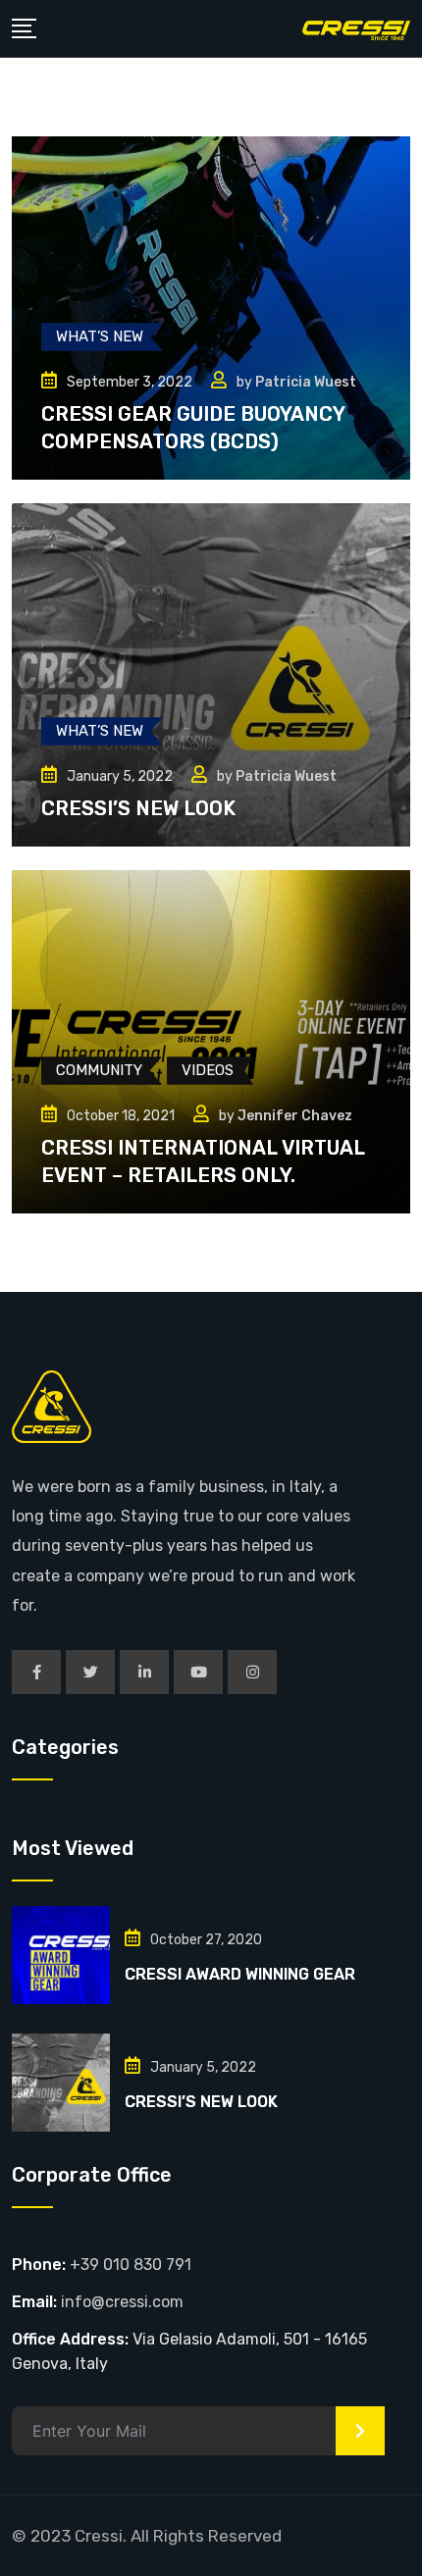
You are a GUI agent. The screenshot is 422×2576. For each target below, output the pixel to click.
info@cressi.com (122, 2302)
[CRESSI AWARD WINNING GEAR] (61, 1955)
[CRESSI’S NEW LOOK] (61, 2083)
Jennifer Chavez (295, 1116)
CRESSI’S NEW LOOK (138, 808)
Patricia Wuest (306, 382)
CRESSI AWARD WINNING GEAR (240, 1974)
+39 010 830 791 (131, 2265)
